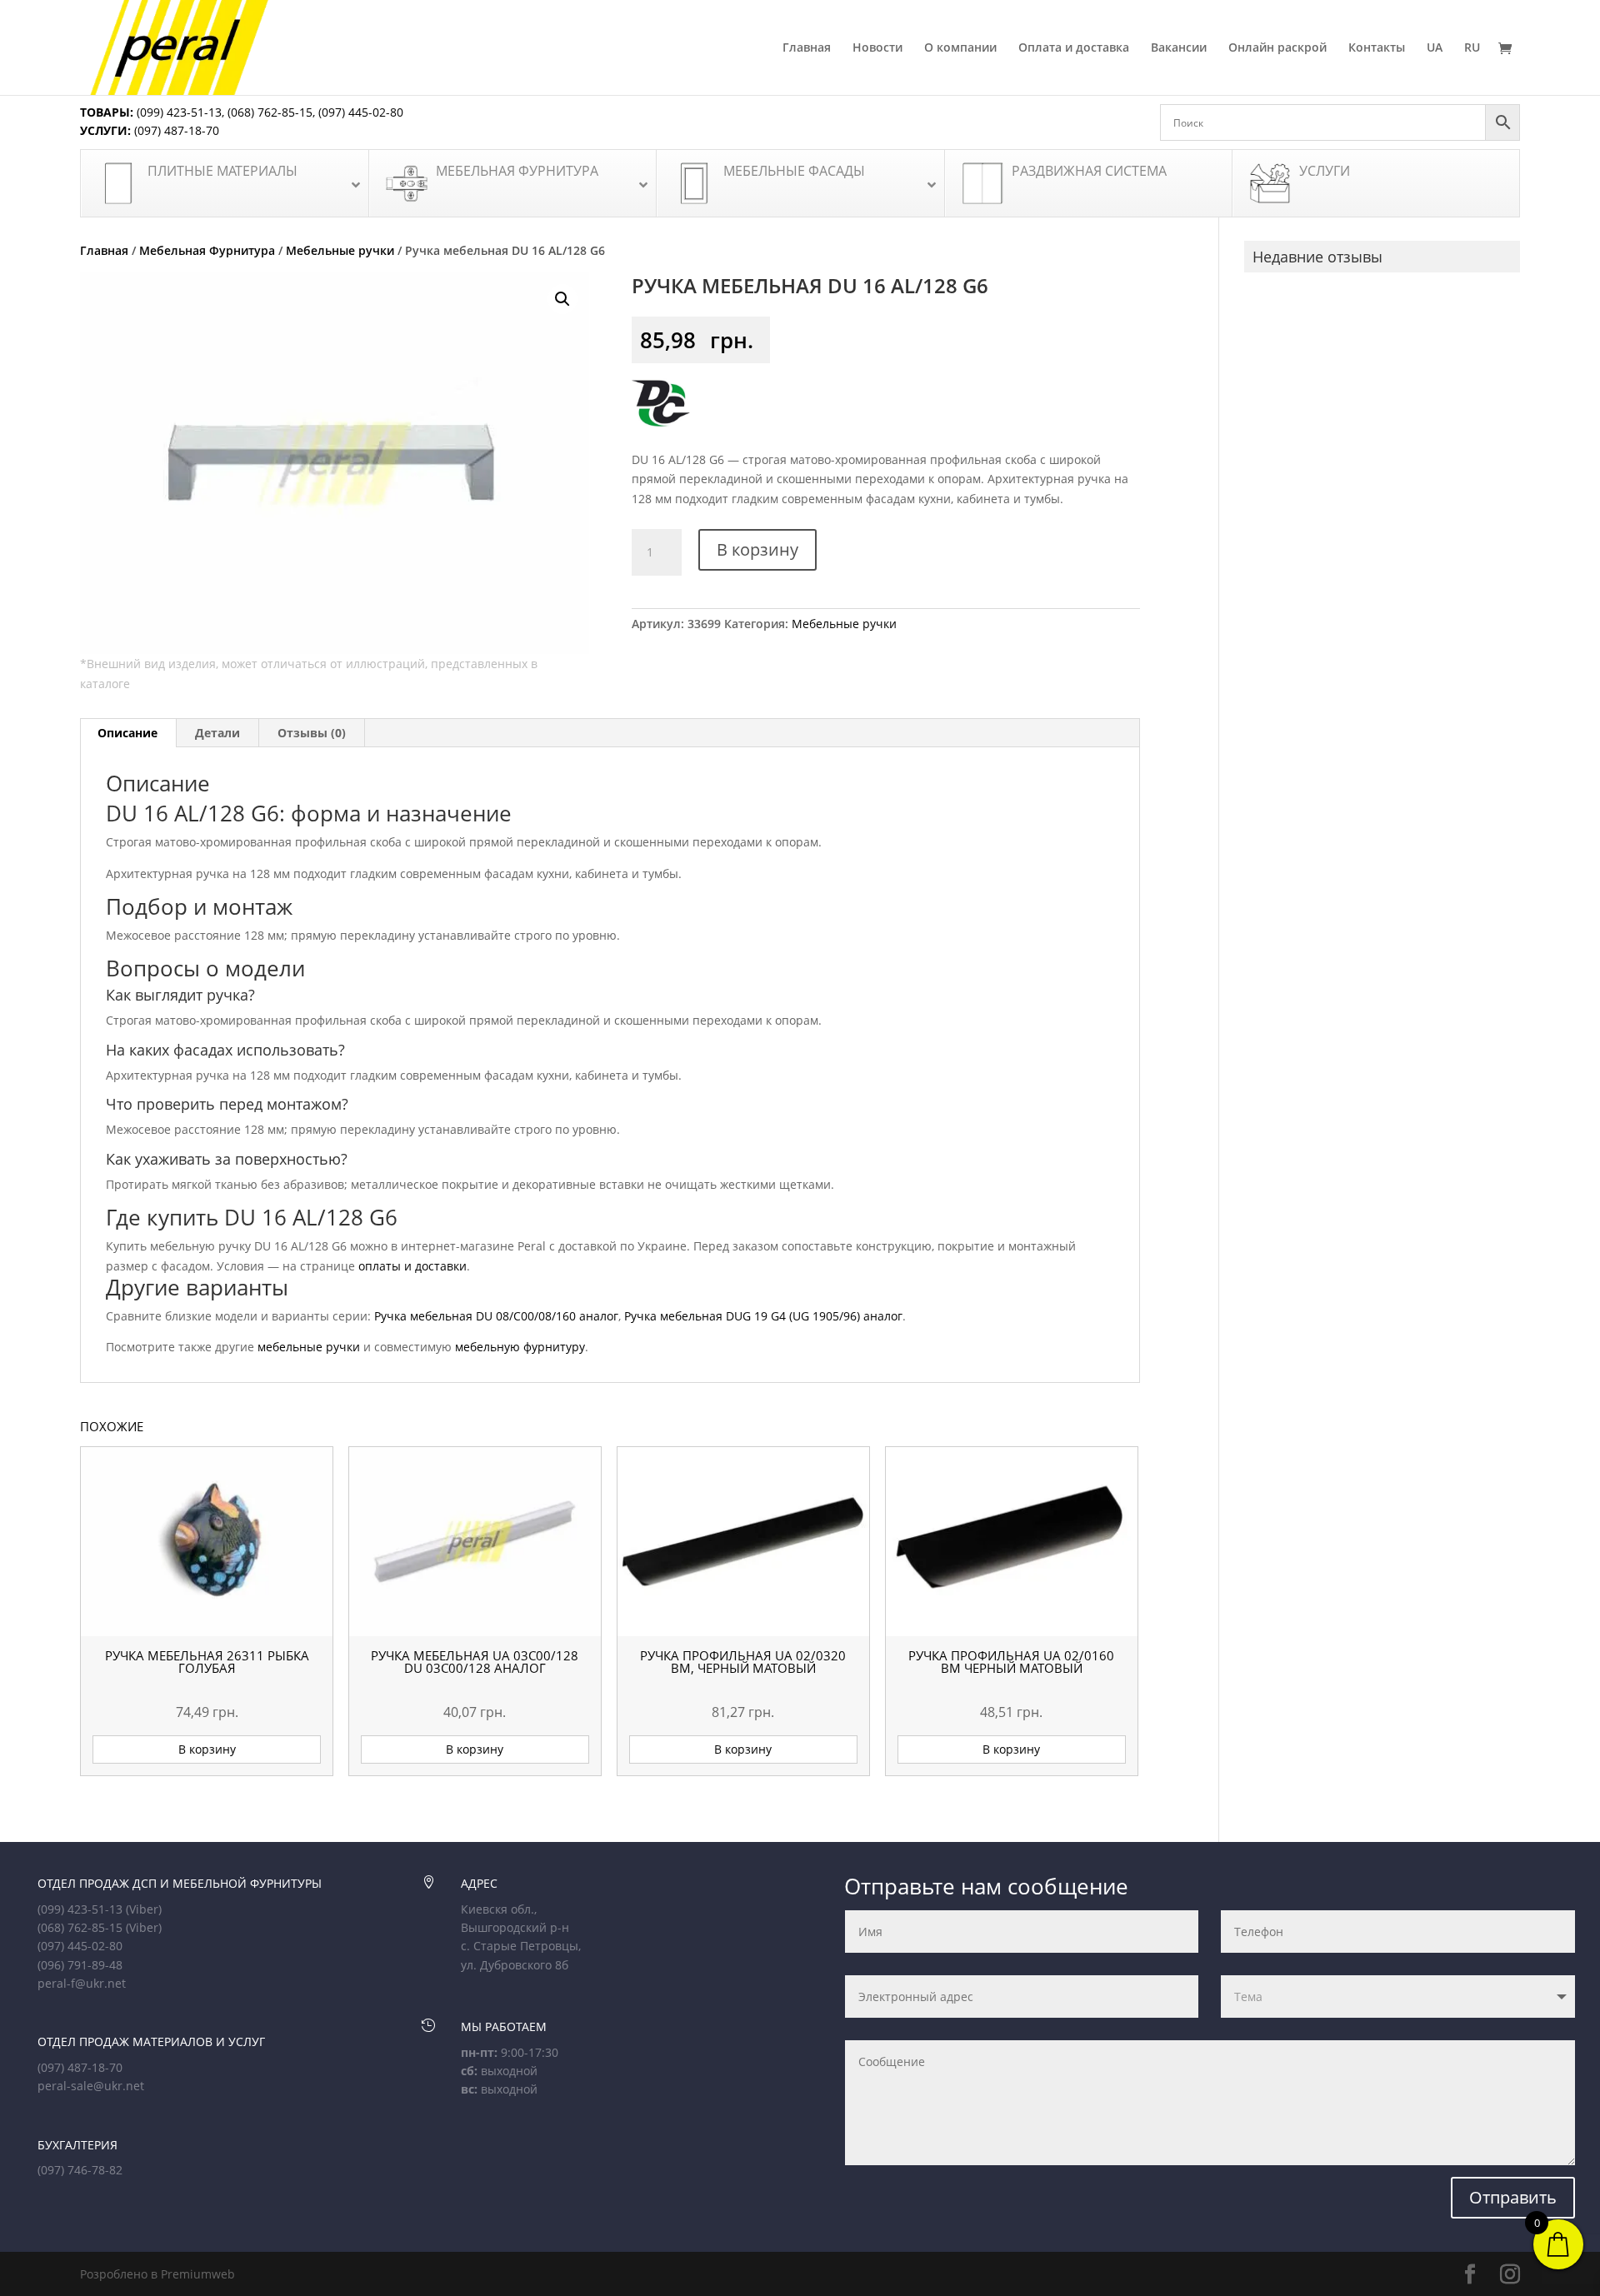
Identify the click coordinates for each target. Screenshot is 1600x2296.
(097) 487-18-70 (175, 130)
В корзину (757, 549)
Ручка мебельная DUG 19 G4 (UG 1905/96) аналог (763, 1316)
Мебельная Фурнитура (207, 250)
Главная (807, 48)
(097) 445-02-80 (361, 112)
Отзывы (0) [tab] (312, 733)
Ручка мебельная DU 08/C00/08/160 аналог (496, 1316)
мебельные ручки (309, 1347)
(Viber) (144, 1909)
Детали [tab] (217, 733)
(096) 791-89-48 (80, 1965)
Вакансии (1179, 48)
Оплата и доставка (1074, 48)
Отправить (1513, 2197)
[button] (562, 299)
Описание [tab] (127, 733)
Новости (877, 48)
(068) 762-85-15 (270, 112)
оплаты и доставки (412, 1266)
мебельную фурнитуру (520, 1347)
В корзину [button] (207, 1749)
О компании (960, 48)
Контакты (1377, 48)
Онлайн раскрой (1277, 48)
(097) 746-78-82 (80, 2170)
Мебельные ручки (340, 250)
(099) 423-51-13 (177, 112)
